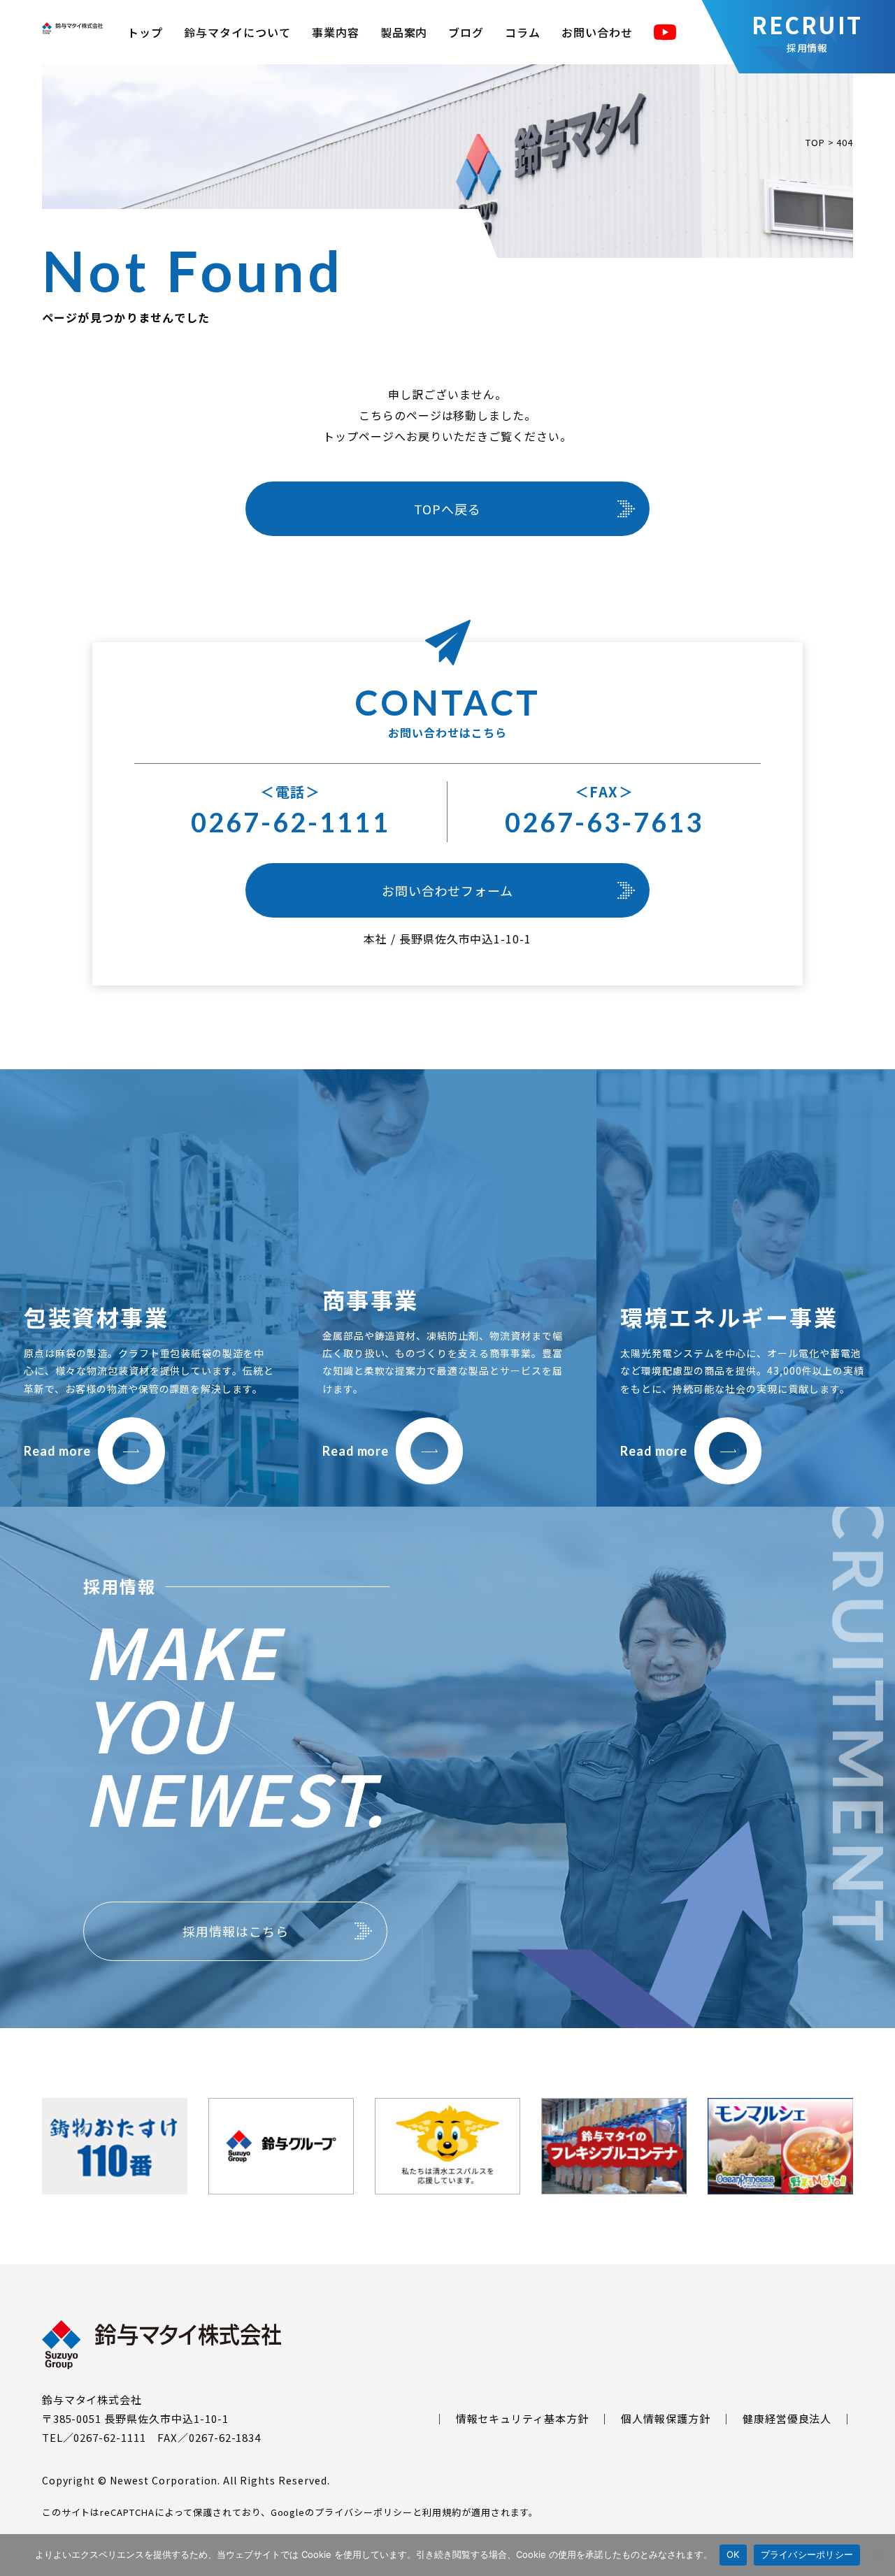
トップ (145, 32)
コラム (523, 32)
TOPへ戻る (447, 509)
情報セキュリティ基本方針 (523, 2418)
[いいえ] (878, 2555)
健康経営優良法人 (787, 2418)
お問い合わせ (597, 32)
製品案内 (404, 32)
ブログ (466, 32)
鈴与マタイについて (237, 32)
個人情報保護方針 (666, 2418)
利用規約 (442, 2512)
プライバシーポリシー (364, 2512)
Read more (57, 1451)
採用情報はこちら (236, 1931)
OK (733, 2554)
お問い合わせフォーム (448, 890)
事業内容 (336, 32)
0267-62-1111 (290, 822)
